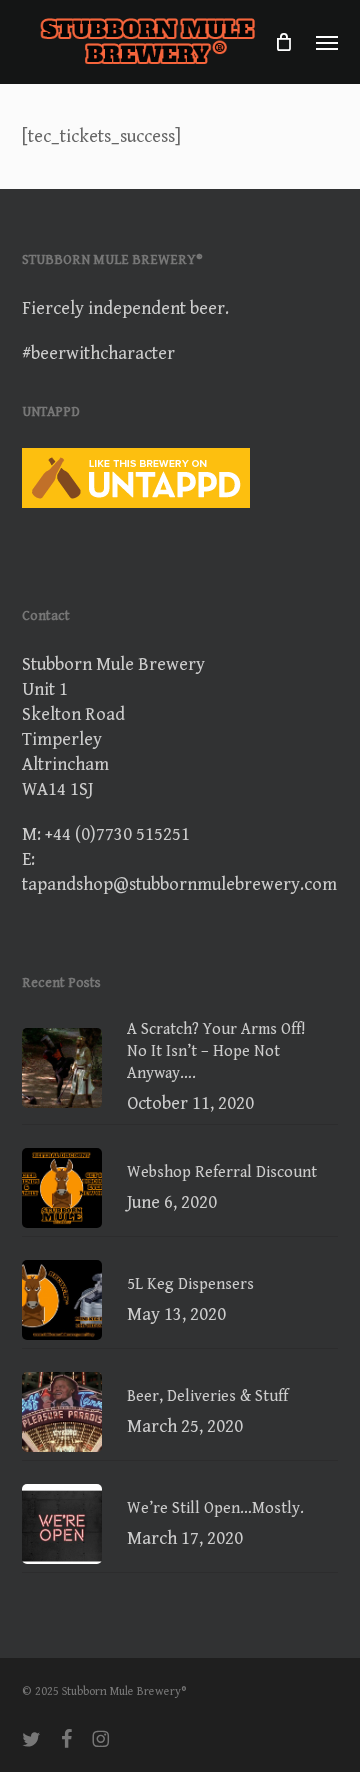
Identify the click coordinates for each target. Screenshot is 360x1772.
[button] (327, 42)
